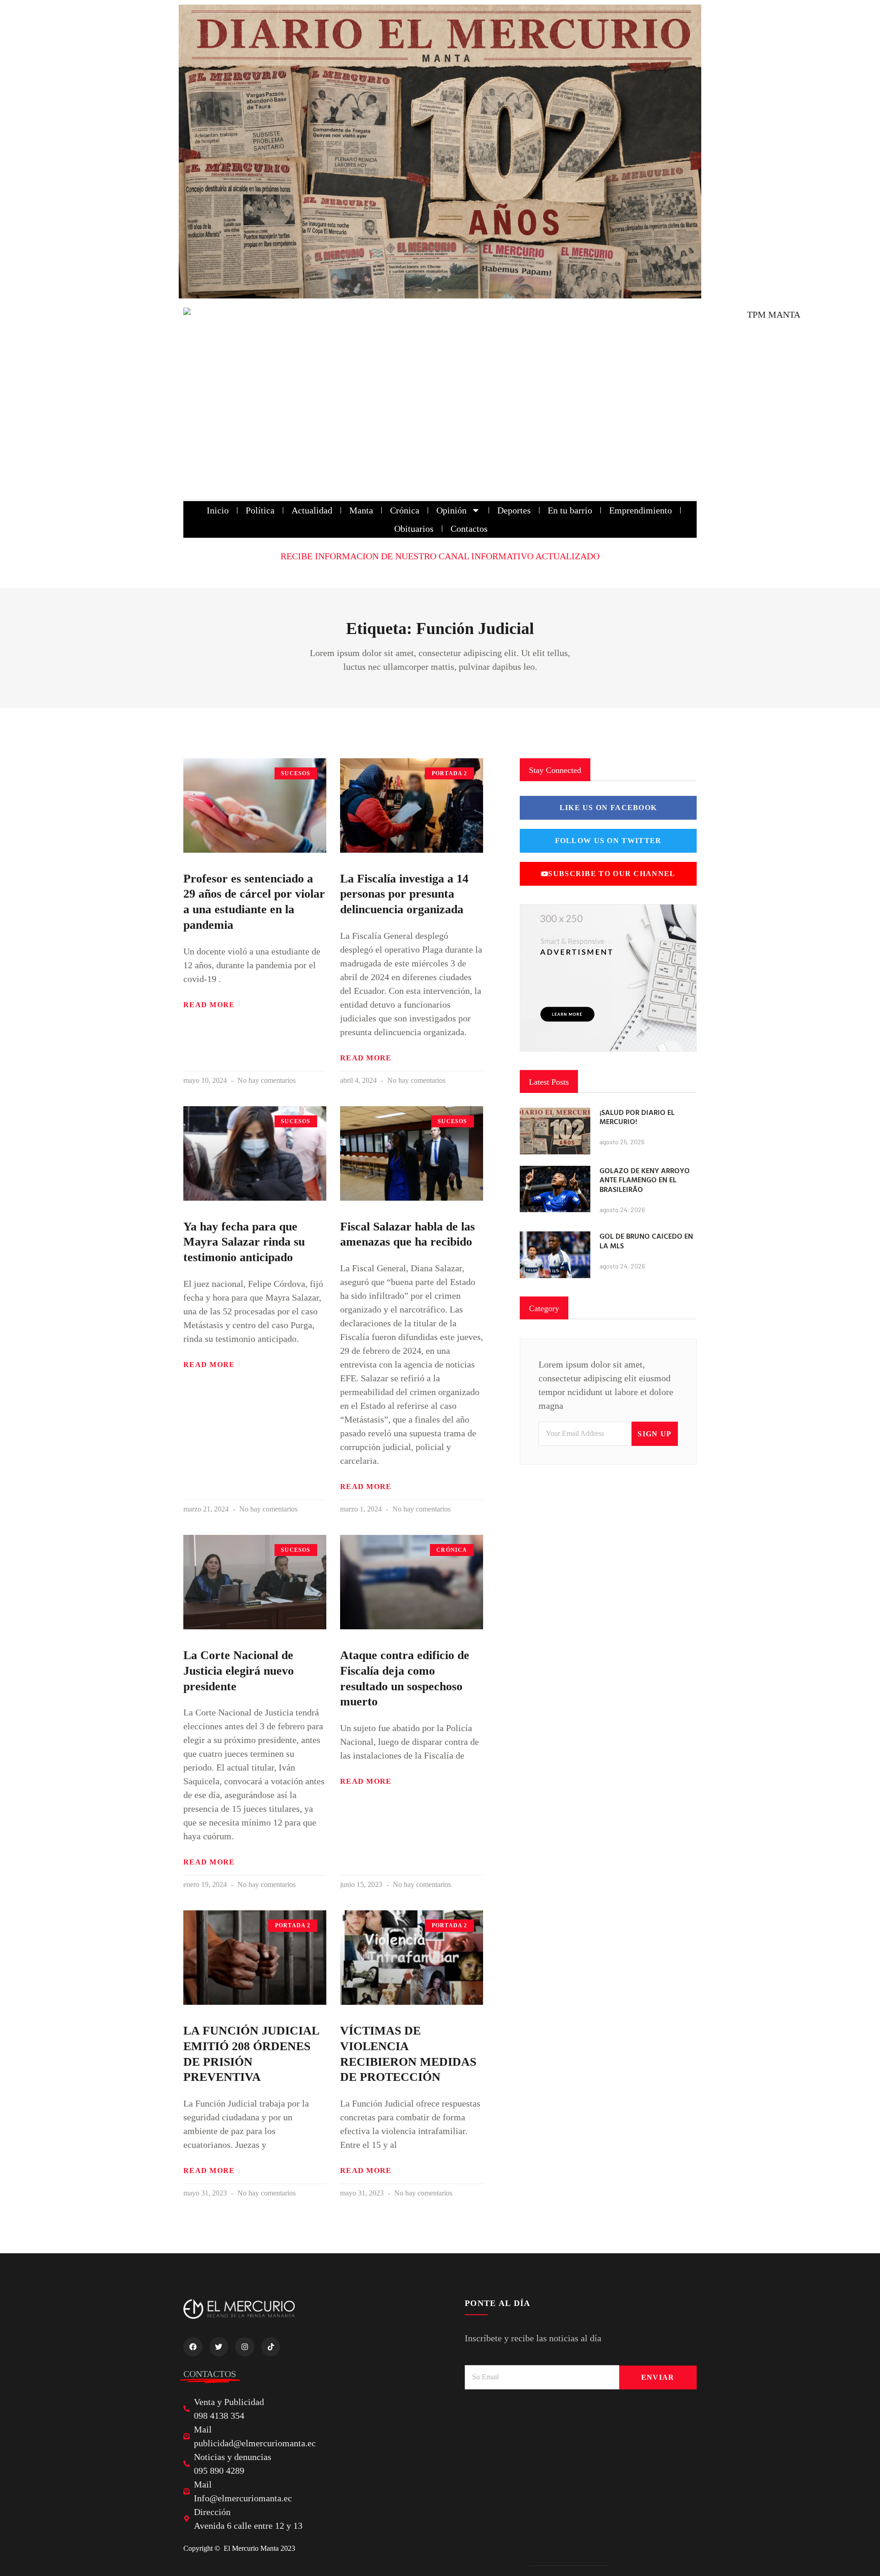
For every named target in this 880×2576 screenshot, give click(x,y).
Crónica (405, 510)
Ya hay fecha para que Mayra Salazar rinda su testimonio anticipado (244, 1242)
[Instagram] (245, 2347)
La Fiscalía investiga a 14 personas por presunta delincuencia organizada (404, 894)
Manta (361, 510)
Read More (209, 1005)
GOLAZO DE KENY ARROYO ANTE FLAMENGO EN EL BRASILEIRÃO (645, 1180)
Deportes (514, 510)
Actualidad (312, 510)
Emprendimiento (641, 510)
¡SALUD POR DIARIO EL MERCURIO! (637, 1117)
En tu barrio (570, 510)
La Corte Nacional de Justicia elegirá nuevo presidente (239, 1671)
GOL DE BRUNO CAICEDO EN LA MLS (646, 1241)
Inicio (218, 510)
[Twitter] (219, 2347)
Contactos (469, 529)
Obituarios (414, 529)
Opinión (451, 510)
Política (260, 510)
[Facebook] (193, 2347)
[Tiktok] (271, 2347)
